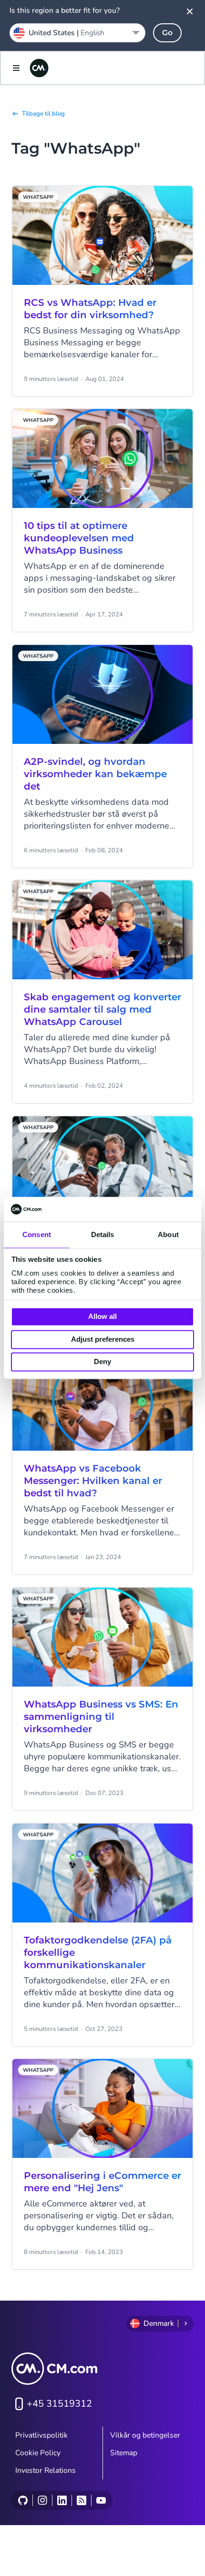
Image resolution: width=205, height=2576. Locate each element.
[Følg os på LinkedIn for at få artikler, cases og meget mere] (62, 2500)
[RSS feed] (81, 2500)
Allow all (102, 1317)
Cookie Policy (38, 2453)
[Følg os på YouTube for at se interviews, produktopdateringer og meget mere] (101, 2500)
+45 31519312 (59, 2404)
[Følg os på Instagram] (42, 2500)
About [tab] (168, 1235)
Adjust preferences (103, 1339)
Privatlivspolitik (41, 2435)
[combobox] (77, 33)
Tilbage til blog (43, 114)
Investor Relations (46, 2470)
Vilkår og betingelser (145, 2435)
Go (167, 33)
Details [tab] (103, 1235)
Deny (102, 1362)
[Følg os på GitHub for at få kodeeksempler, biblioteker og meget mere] (23, 2500)
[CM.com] (39, 68)
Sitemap (124, 2453)
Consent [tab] (37, 1235)
